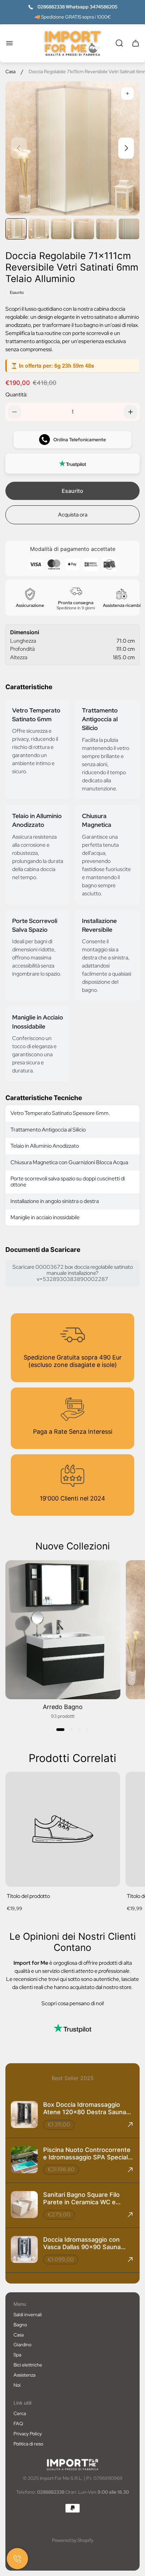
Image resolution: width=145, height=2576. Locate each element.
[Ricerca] (119, 43)
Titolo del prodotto (28, 1896)
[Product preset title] (63, 1829)
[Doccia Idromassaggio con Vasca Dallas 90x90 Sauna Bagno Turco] (72, 2250)
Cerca (20, 2413)
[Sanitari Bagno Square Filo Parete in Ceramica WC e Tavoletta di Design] (72, 2205)
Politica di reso (28, 2444)
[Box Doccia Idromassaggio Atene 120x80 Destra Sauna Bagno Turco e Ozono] (72, 2115)
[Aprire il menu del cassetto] (9, 43)
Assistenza (24, 2375)
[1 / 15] (16, 229)
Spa (17, 2355)
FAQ (18, 2424)
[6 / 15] (129, 229)
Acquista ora (73, 515)
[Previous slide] (19, 148)
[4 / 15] (84, 229)
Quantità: (17, 395)
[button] (60, 1730)
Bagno (20, 2325)
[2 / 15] (39, 229)
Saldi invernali (28, 2315)
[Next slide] (126, 148)
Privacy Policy (28, 2434)
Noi (17, 2385)
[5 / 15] (106, 229)
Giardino (22, 2345)
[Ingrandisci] (127, 93)
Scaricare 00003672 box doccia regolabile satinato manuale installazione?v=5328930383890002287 (73, 1273)
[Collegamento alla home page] (72, 2465)
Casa (10, 72)
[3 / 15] (61, 229)
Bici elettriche (28, 2365)
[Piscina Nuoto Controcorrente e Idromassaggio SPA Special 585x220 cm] (72, 2160)
